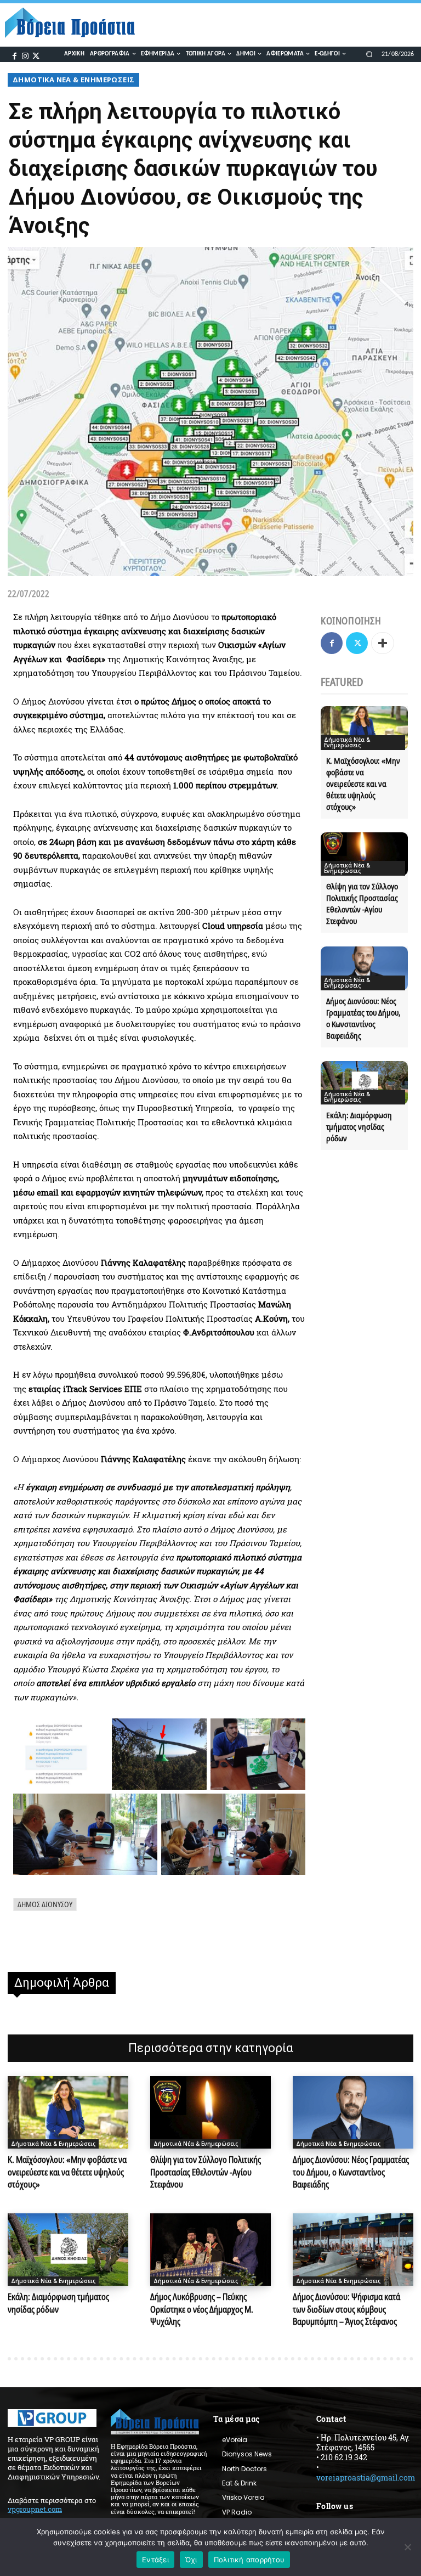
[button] (369, 54)
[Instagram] (25, 55)
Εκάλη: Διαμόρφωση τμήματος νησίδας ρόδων (359, 1126)
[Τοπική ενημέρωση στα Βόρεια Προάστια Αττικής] (75, 23)
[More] (383, 643)
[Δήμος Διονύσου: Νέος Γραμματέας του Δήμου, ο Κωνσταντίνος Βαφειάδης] (364, 968)
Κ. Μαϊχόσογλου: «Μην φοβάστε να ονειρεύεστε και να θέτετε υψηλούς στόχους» (363, 783)
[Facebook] (14, 55)
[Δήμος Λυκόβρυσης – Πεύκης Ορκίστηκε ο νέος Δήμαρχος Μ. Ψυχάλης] (210, 2250)
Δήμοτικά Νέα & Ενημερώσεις (73, 80)
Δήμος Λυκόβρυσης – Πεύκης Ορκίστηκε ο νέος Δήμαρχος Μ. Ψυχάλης (202, 2309)
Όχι (191, 2560)
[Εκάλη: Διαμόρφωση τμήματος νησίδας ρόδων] (364, 1083)
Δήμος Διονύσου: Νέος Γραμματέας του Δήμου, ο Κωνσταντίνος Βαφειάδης (351, 2172)
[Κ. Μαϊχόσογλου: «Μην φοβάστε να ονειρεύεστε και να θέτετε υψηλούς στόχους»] (364, 728)
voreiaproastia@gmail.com (366, 2478)
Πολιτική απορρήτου (249, 2560)
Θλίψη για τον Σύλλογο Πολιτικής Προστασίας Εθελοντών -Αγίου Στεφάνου (362, 903)
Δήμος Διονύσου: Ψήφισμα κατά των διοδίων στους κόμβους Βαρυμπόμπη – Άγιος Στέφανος (346, 2309)
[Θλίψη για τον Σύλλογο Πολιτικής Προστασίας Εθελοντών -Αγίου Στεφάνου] (364, 854)
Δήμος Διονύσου (45, 1904)
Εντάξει (155, 2560)
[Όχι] (407, 2547)
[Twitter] (36, 55)
